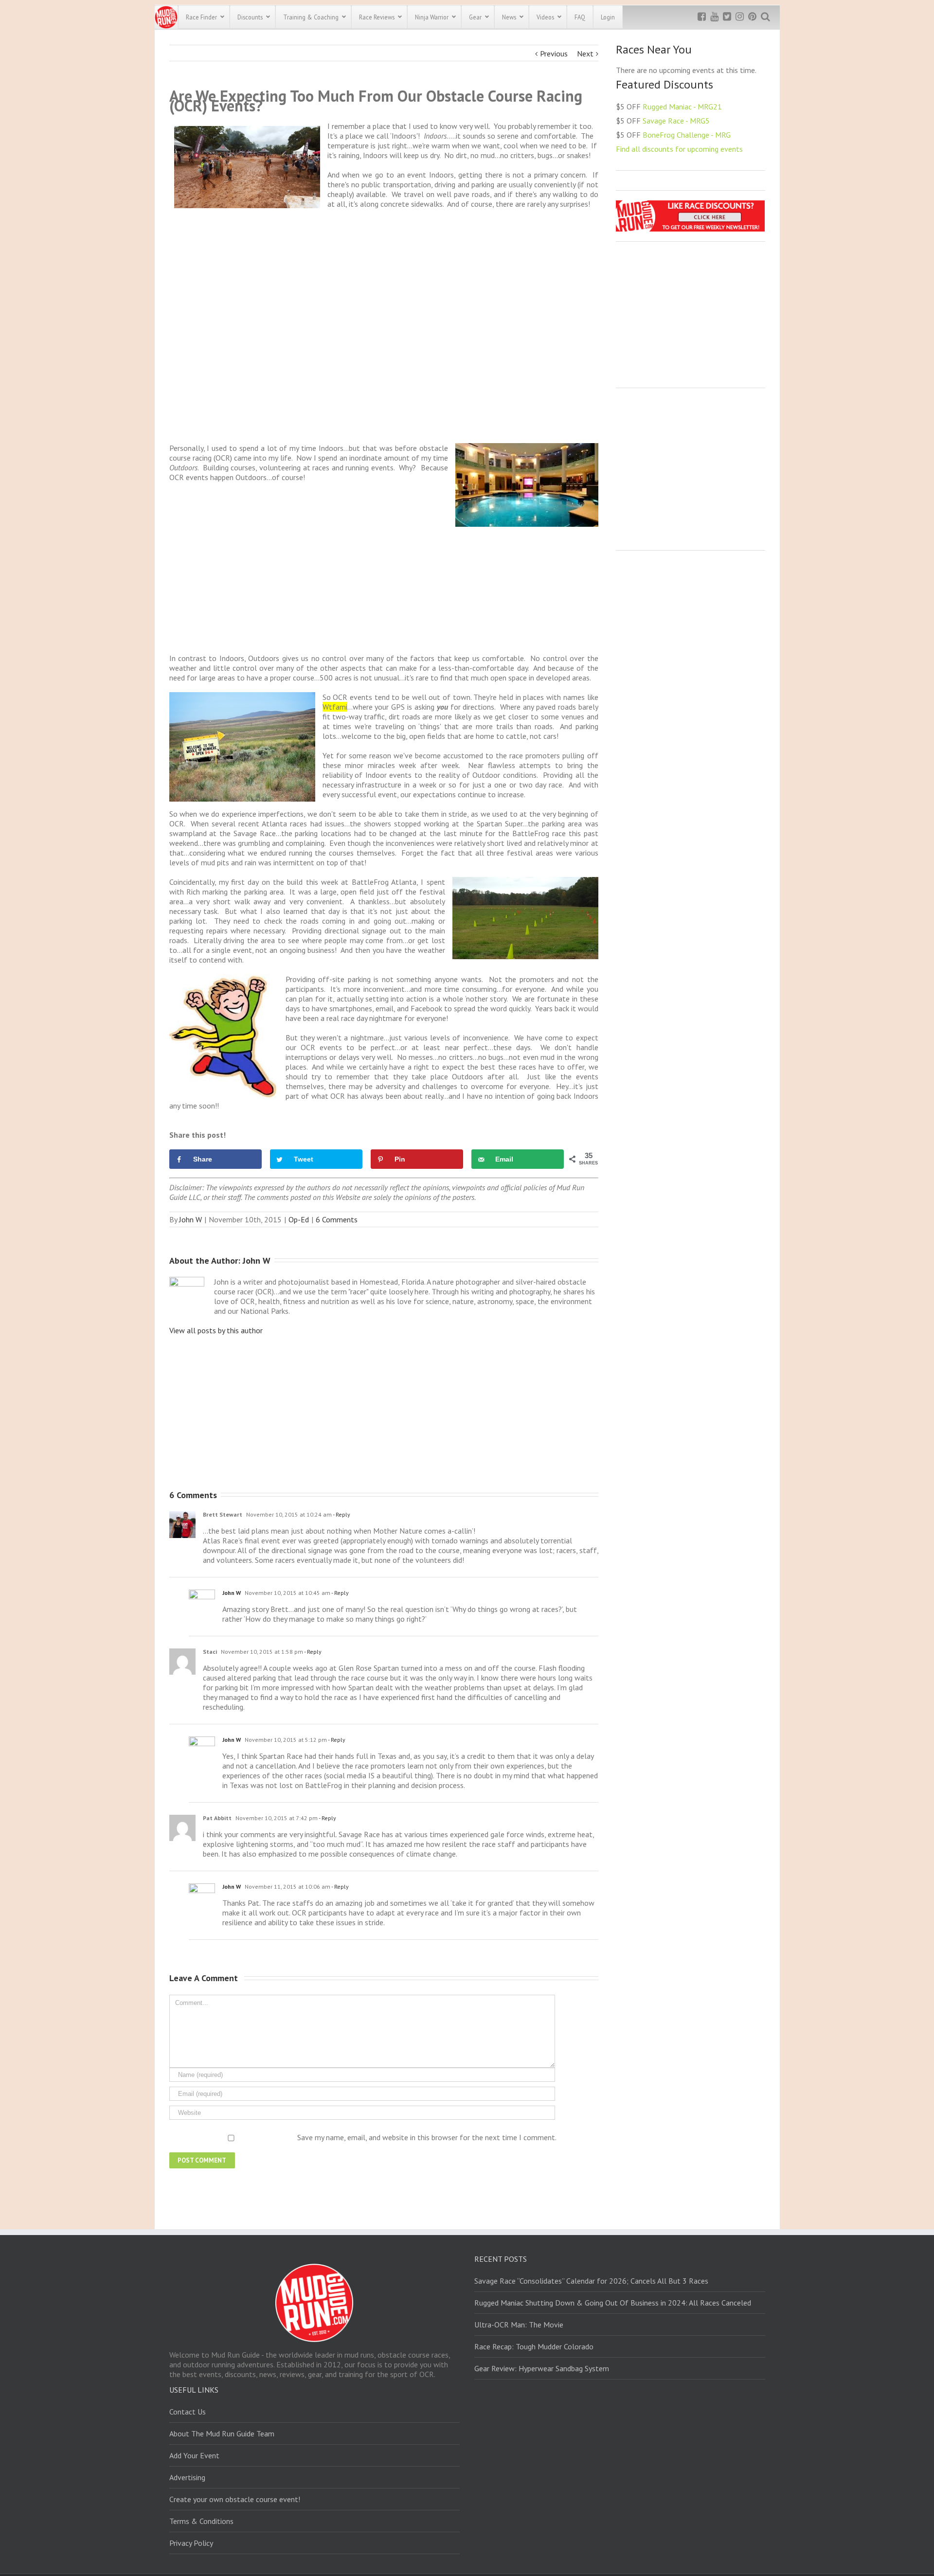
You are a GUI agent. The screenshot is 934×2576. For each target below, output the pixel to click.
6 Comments (337, 1219)
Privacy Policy (191, 2543)
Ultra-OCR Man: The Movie (519, 2325)
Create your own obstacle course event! (235, 2499)
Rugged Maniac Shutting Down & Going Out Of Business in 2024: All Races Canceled (613, 2303)
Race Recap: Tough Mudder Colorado (534, 2346)
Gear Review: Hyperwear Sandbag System (542, 2368)
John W (190, 1219)
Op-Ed (299, 1219)
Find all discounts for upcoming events (679, 149)
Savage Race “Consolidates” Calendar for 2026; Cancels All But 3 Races (591, 2281)
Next (585, 54)
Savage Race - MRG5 (676, 121)
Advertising (187, 2477)
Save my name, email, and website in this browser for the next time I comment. (427, 2137)
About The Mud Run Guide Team (222, 2433)
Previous (554, 54)
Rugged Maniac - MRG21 (682, 107)
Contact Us (188, 2412)
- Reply (341, 1514)
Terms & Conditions (201, 2521)
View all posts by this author (216, 1330)
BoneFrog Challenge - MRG (687, 135)
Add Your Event (194, 2455)
